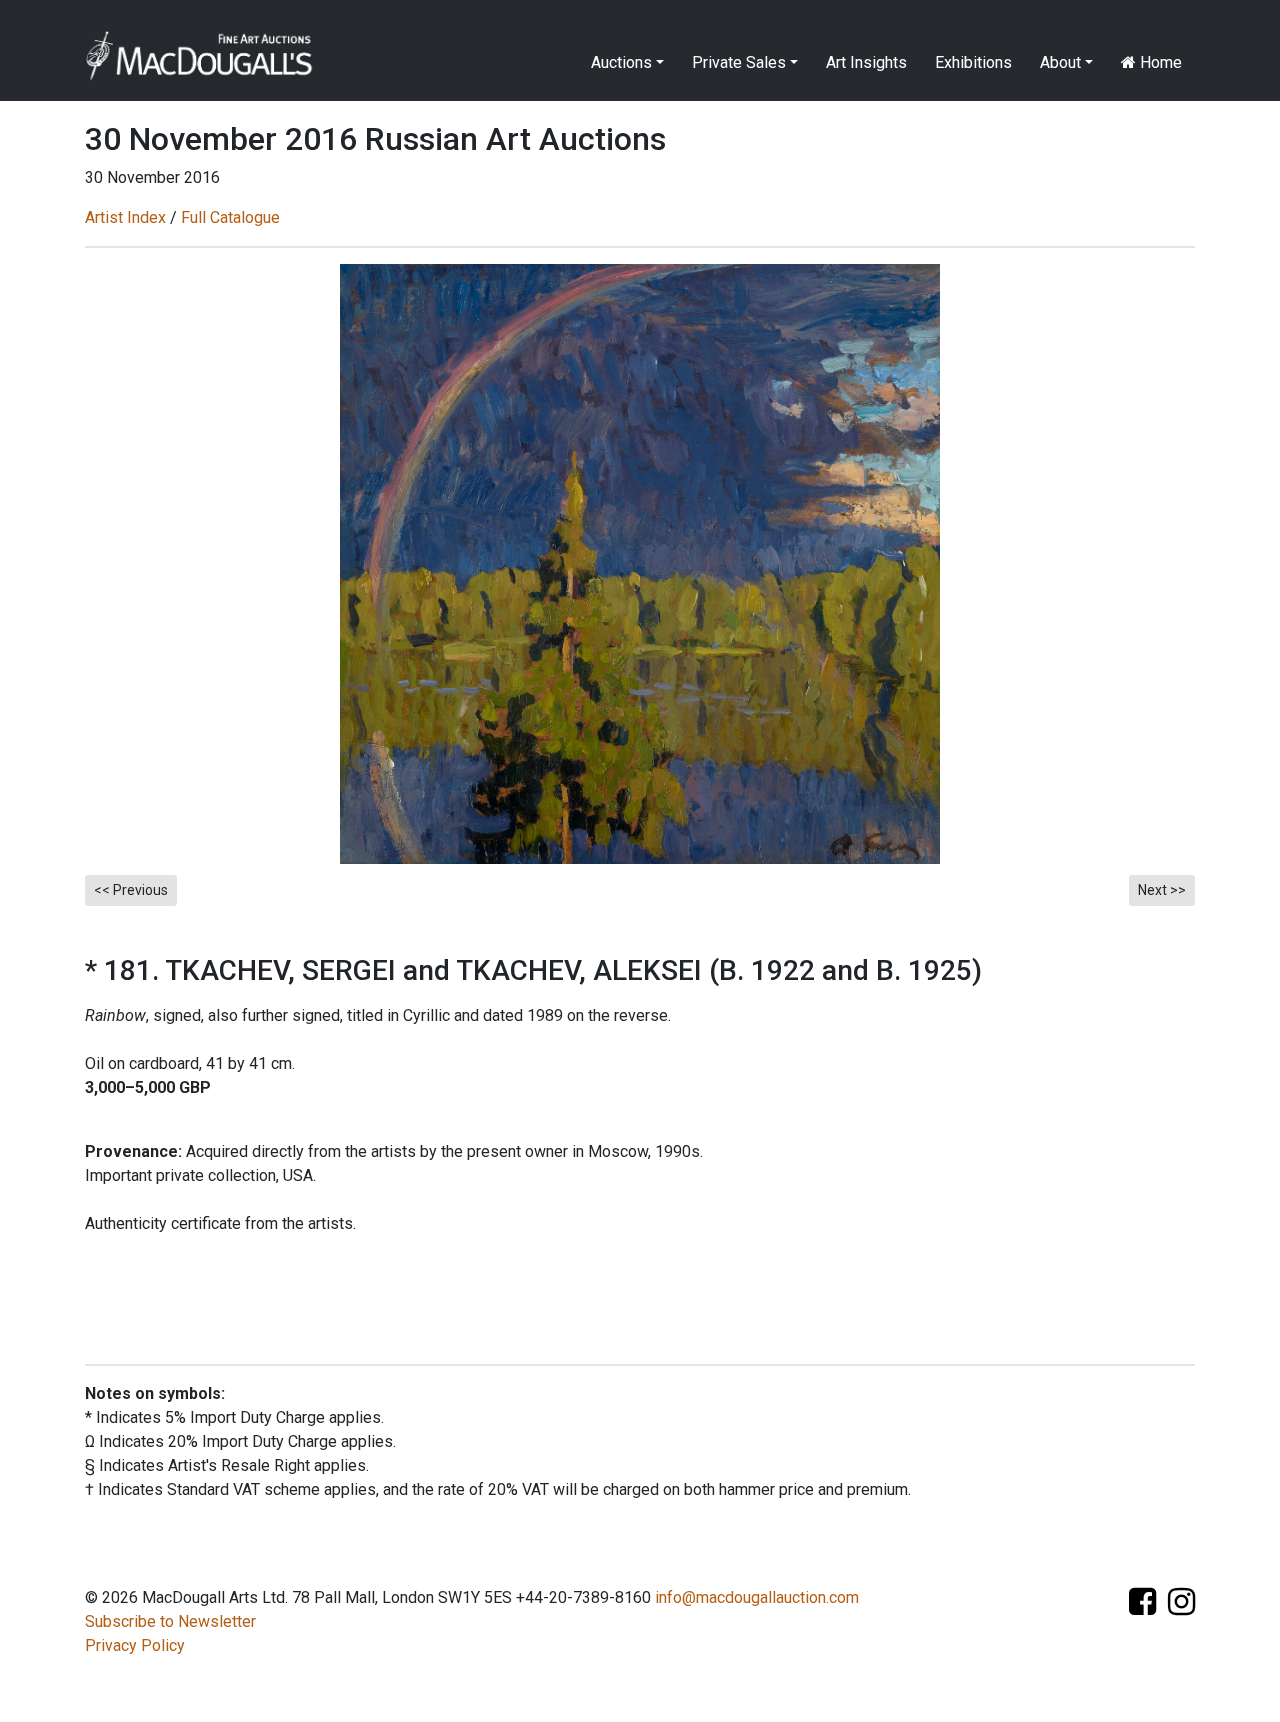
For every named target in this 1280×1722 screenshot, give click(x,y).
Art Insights (866, 62)
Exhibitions (973, 62)
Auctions (621, 62)
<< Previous (131, 890)
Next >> (1162, 890)
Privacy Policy (135, 1645)
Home (1159, 62)
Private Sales (739, 62)
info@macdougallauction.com (757, 1597)
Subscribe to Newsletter (170, 1621)
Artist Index (125, 217)
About (1060, 62)
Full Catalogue (230, 217)
